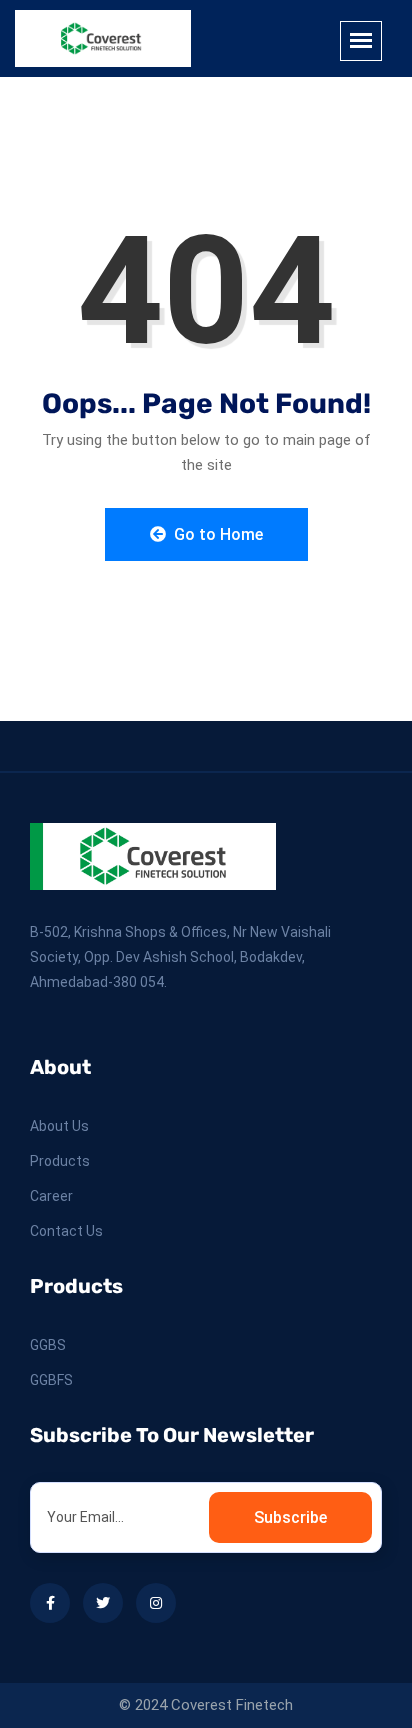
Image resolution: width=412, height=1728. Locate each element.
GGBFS (51, 1380)
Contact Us (66, 1231)
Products (60, 1161)
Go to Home (216, 534)
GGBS (48, 1345)
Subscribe (290, 1517)
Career (51, 1196)
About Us (59, 1126)
